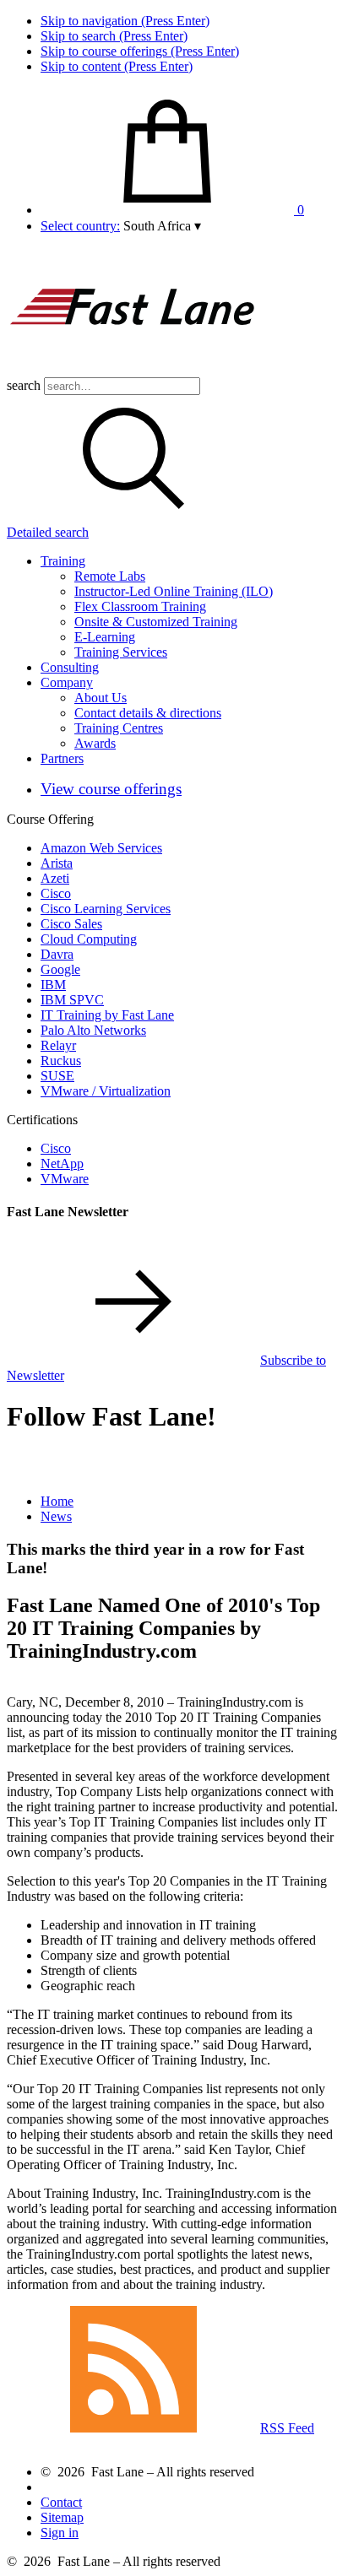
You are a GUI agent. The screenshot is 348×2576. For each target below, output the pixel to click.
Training (63, 561)
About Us (101, 698)
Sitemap (62, 2517)
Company (67, 682)
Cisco (56, 893)
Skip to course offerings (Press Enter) (140, 51)
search (24, 385)
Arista (57, 863)
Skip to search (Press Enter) (114, 36)
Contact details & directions (148, 713)
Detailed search (48, 532)
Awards (95, 743)
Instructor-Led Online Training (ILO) (174, 591)
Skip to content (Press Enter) (117, 66)
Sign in (60, 2533)
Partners (62, 758)
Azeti (55, 878)
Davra (57, 954)
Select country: (80, 226)
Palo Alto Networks (93, 1030)
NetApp (62, 1164)
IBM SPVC (72, 1000)
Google (60, 969)
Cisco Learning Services (106, 909)
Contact (61, 2502)
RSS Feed (287, 2428)
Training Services (121, 652)
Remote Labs (110, 576)
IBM (53, 985)
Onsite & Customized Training (156, 622)
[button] (162, 226)
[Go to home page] (133, 369)
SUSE (57, 1076)
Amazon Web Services (101, 848)
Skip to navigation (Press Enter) (125, 21)
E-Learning (105, 637)
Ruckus (61, 1061)
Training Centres (119, 728)
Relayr (58, 1045)
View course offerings (111, 789)
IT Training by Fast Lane (107, 1015)
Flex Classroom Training (140, 606)
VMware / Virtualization (106, 1091)
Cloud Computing (89, 939)
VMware (65, 1179)
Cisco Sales (71, 924)
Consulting (70, 667)
